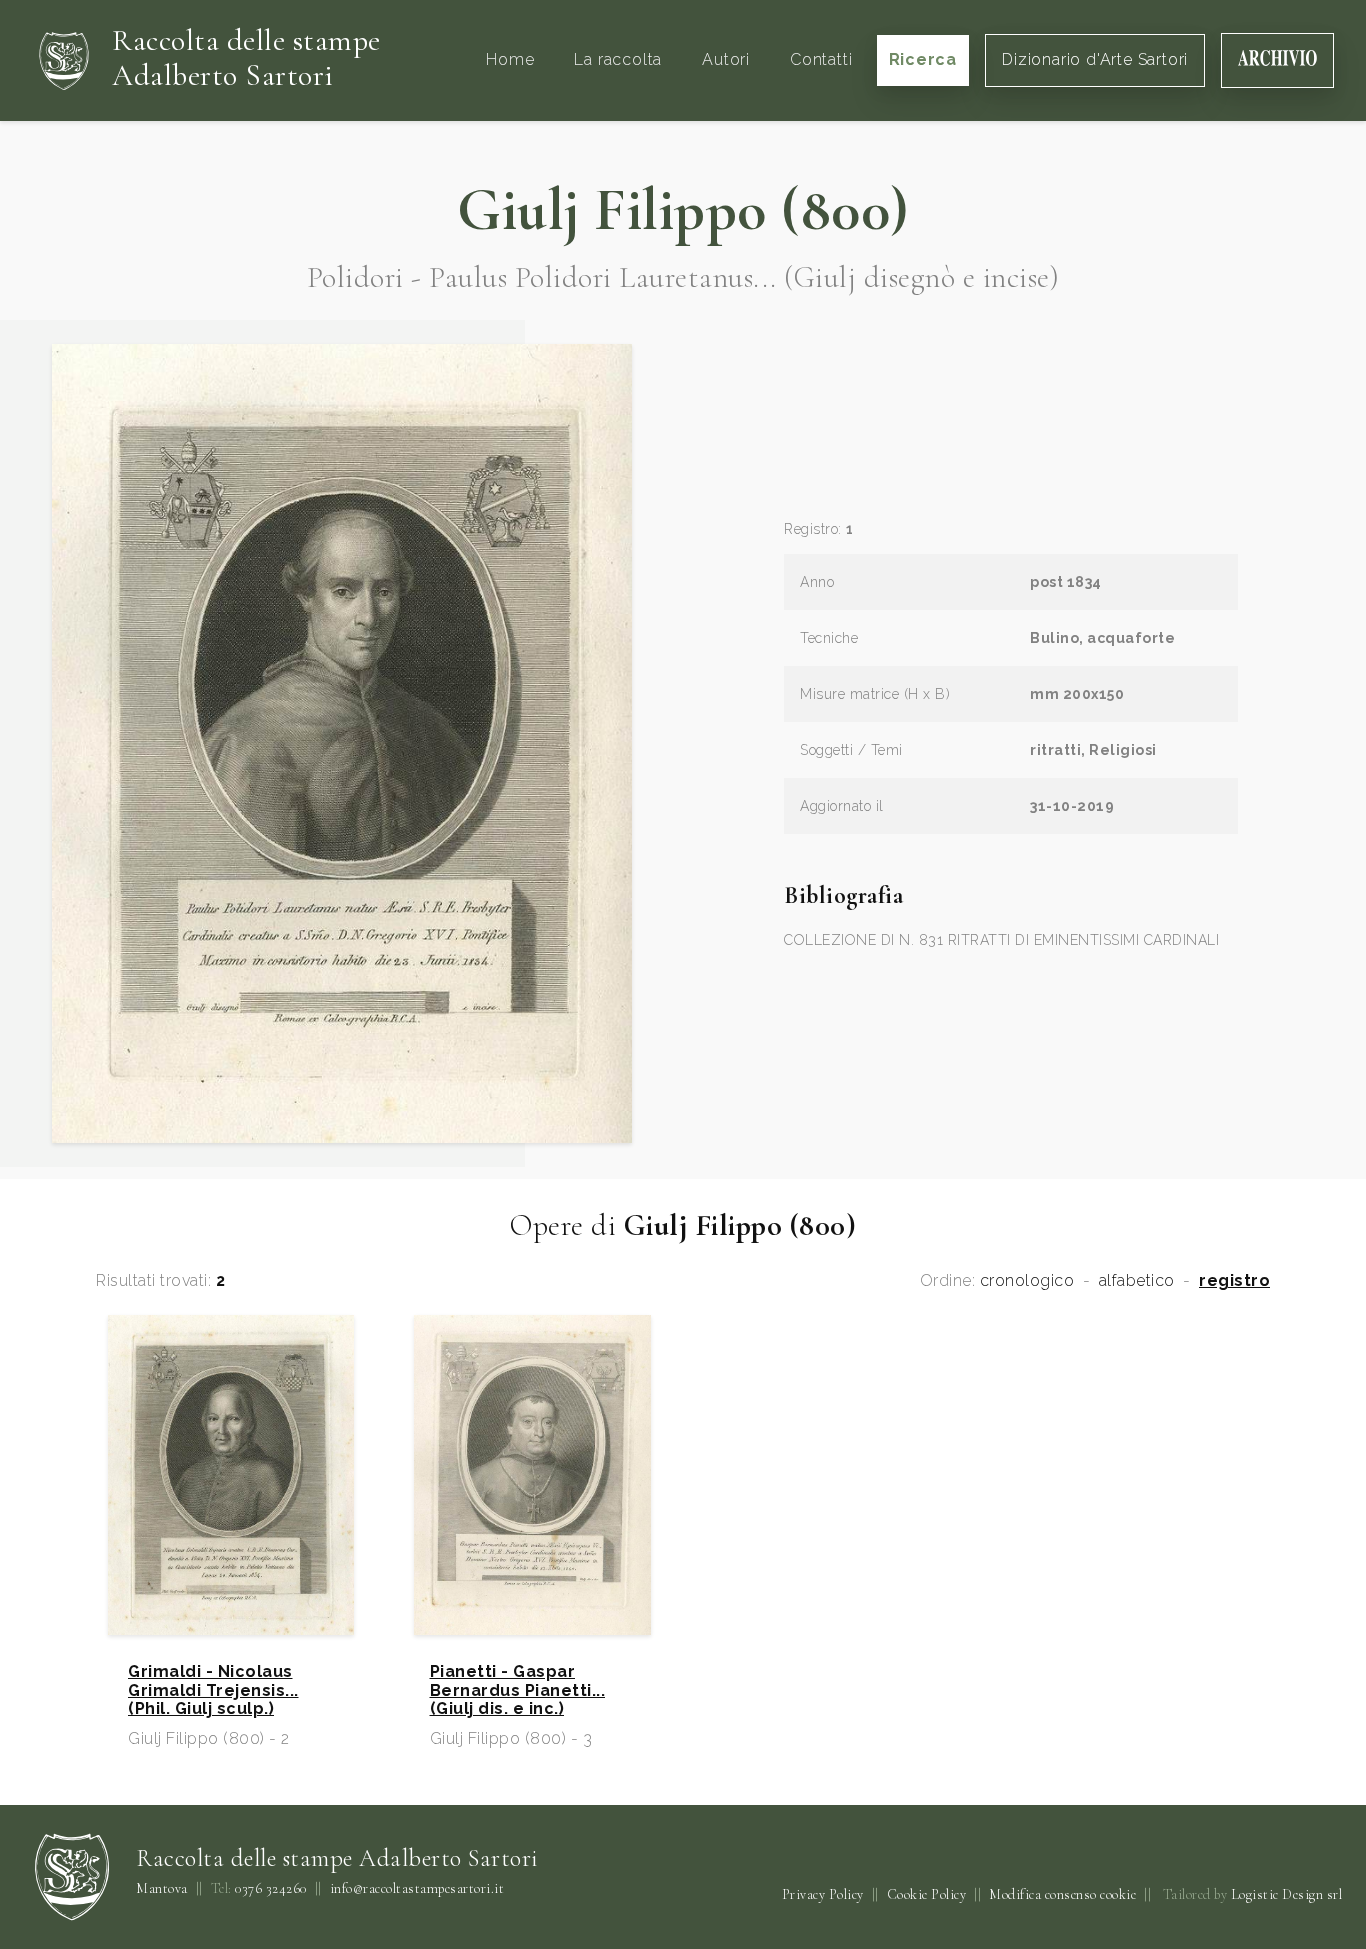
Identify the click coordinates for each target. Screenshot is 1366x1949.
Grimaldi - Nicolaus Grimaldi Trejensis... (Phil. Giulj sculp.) (213, 1690)
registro (1234, 1281)
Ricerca (923, 59)
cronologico (1027, 1281)
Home (510, 59)
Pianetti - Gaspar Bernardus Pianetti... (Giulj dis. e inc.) (518, 1690)
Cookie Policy (927, 1894)
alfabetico (1137, 1281)
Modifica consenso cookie (1062, 1894)
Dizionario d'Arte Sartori (1095, 59)
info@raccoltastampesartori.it (417, 1889)
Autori (726, 59)
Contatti (821, 59)
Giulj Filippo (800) (683, 210)
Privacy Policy (823, 1894)
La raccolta (618, 59)
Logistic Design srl (1287, 1894)
